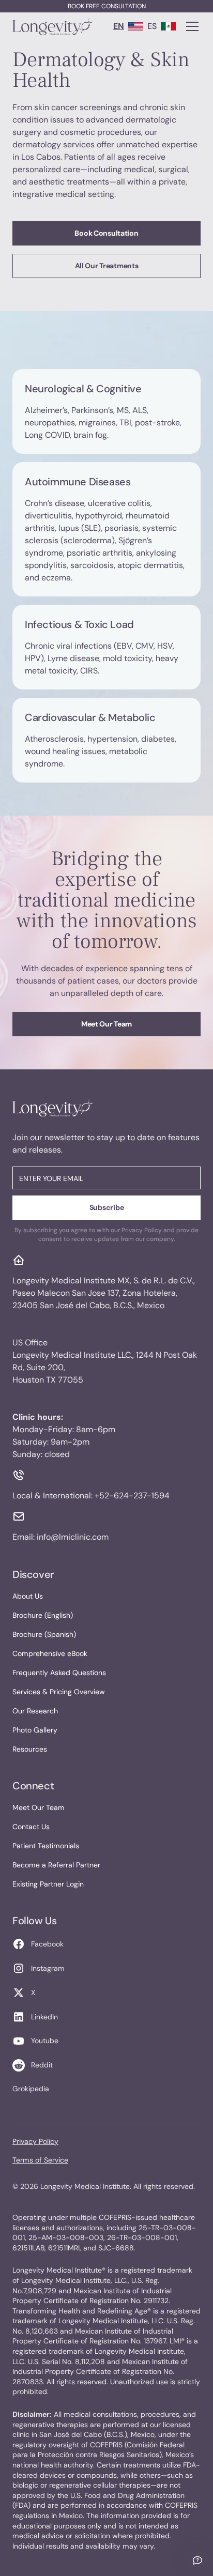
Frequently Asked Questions (59, 1673)
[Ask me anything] (197, 2560)
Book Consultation (106, 233)
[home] (52, 26)
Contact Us (31, 1827)
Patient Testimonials (46, 1846)
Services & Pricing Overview (59, 1692)
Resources (30, 1749)
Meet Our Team (106, 1024)
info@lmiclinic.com (73, 1537)
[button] (190, 26)
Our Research (35, 1711)
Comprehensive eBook (50, 1653)
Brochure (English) (43, 1615)
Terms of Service (40, 2160)
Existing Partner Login (48, 1884)
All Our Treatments (107, 266)
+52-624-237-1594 (132, 1496)
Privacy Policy (35, 2141)
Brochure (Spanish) (44, 1634)
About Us (28, 1596)
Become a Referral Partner (56, 1865)
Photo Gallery (35, 1730)
